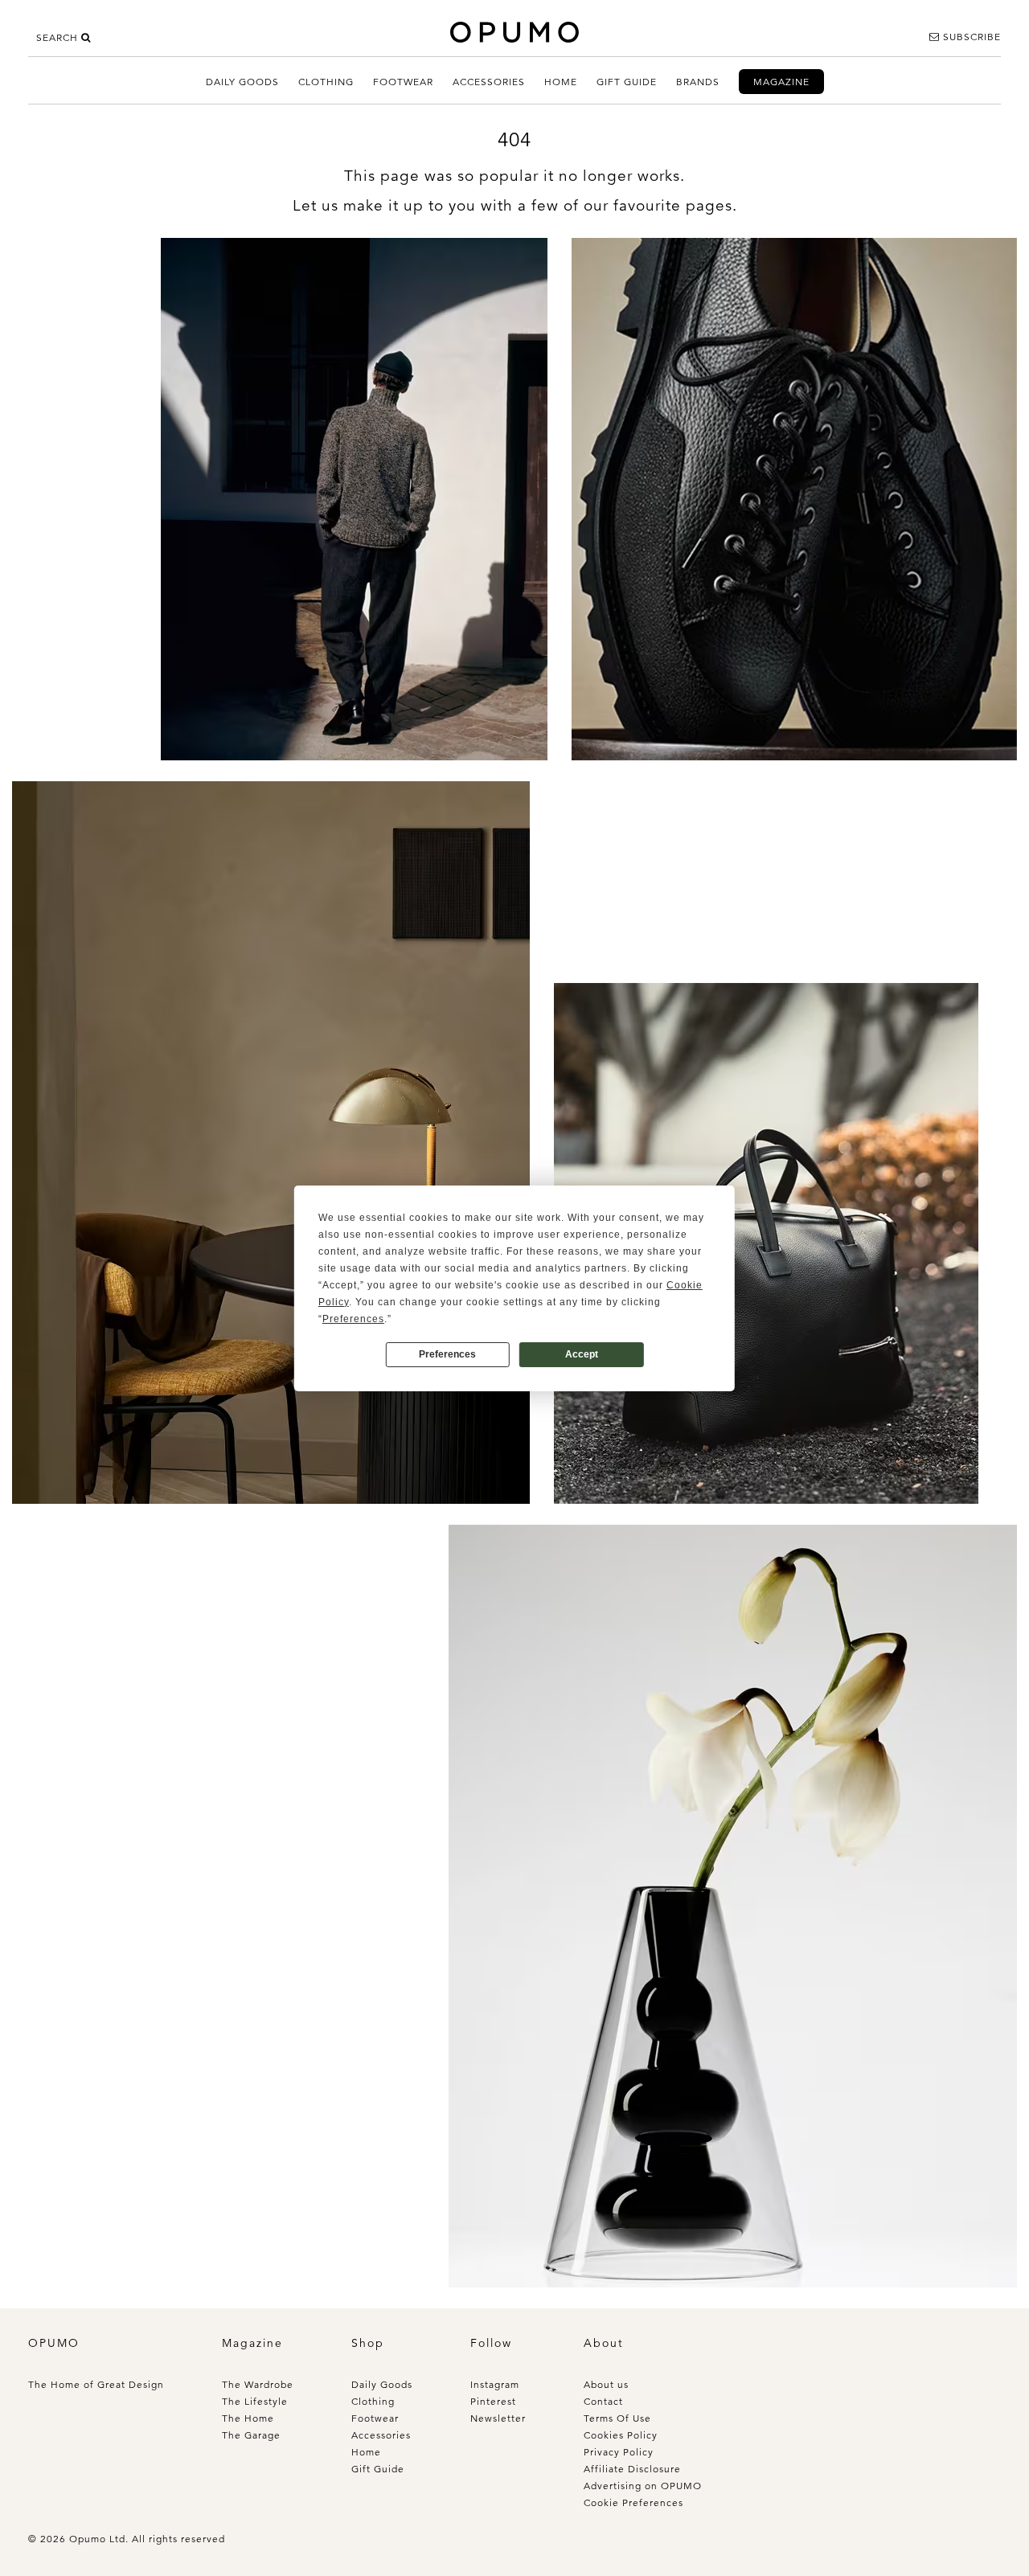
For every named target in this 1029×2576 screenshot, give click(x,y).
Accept (582, 1354)
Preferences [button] (353, 1319)
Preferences (447, 1354)
